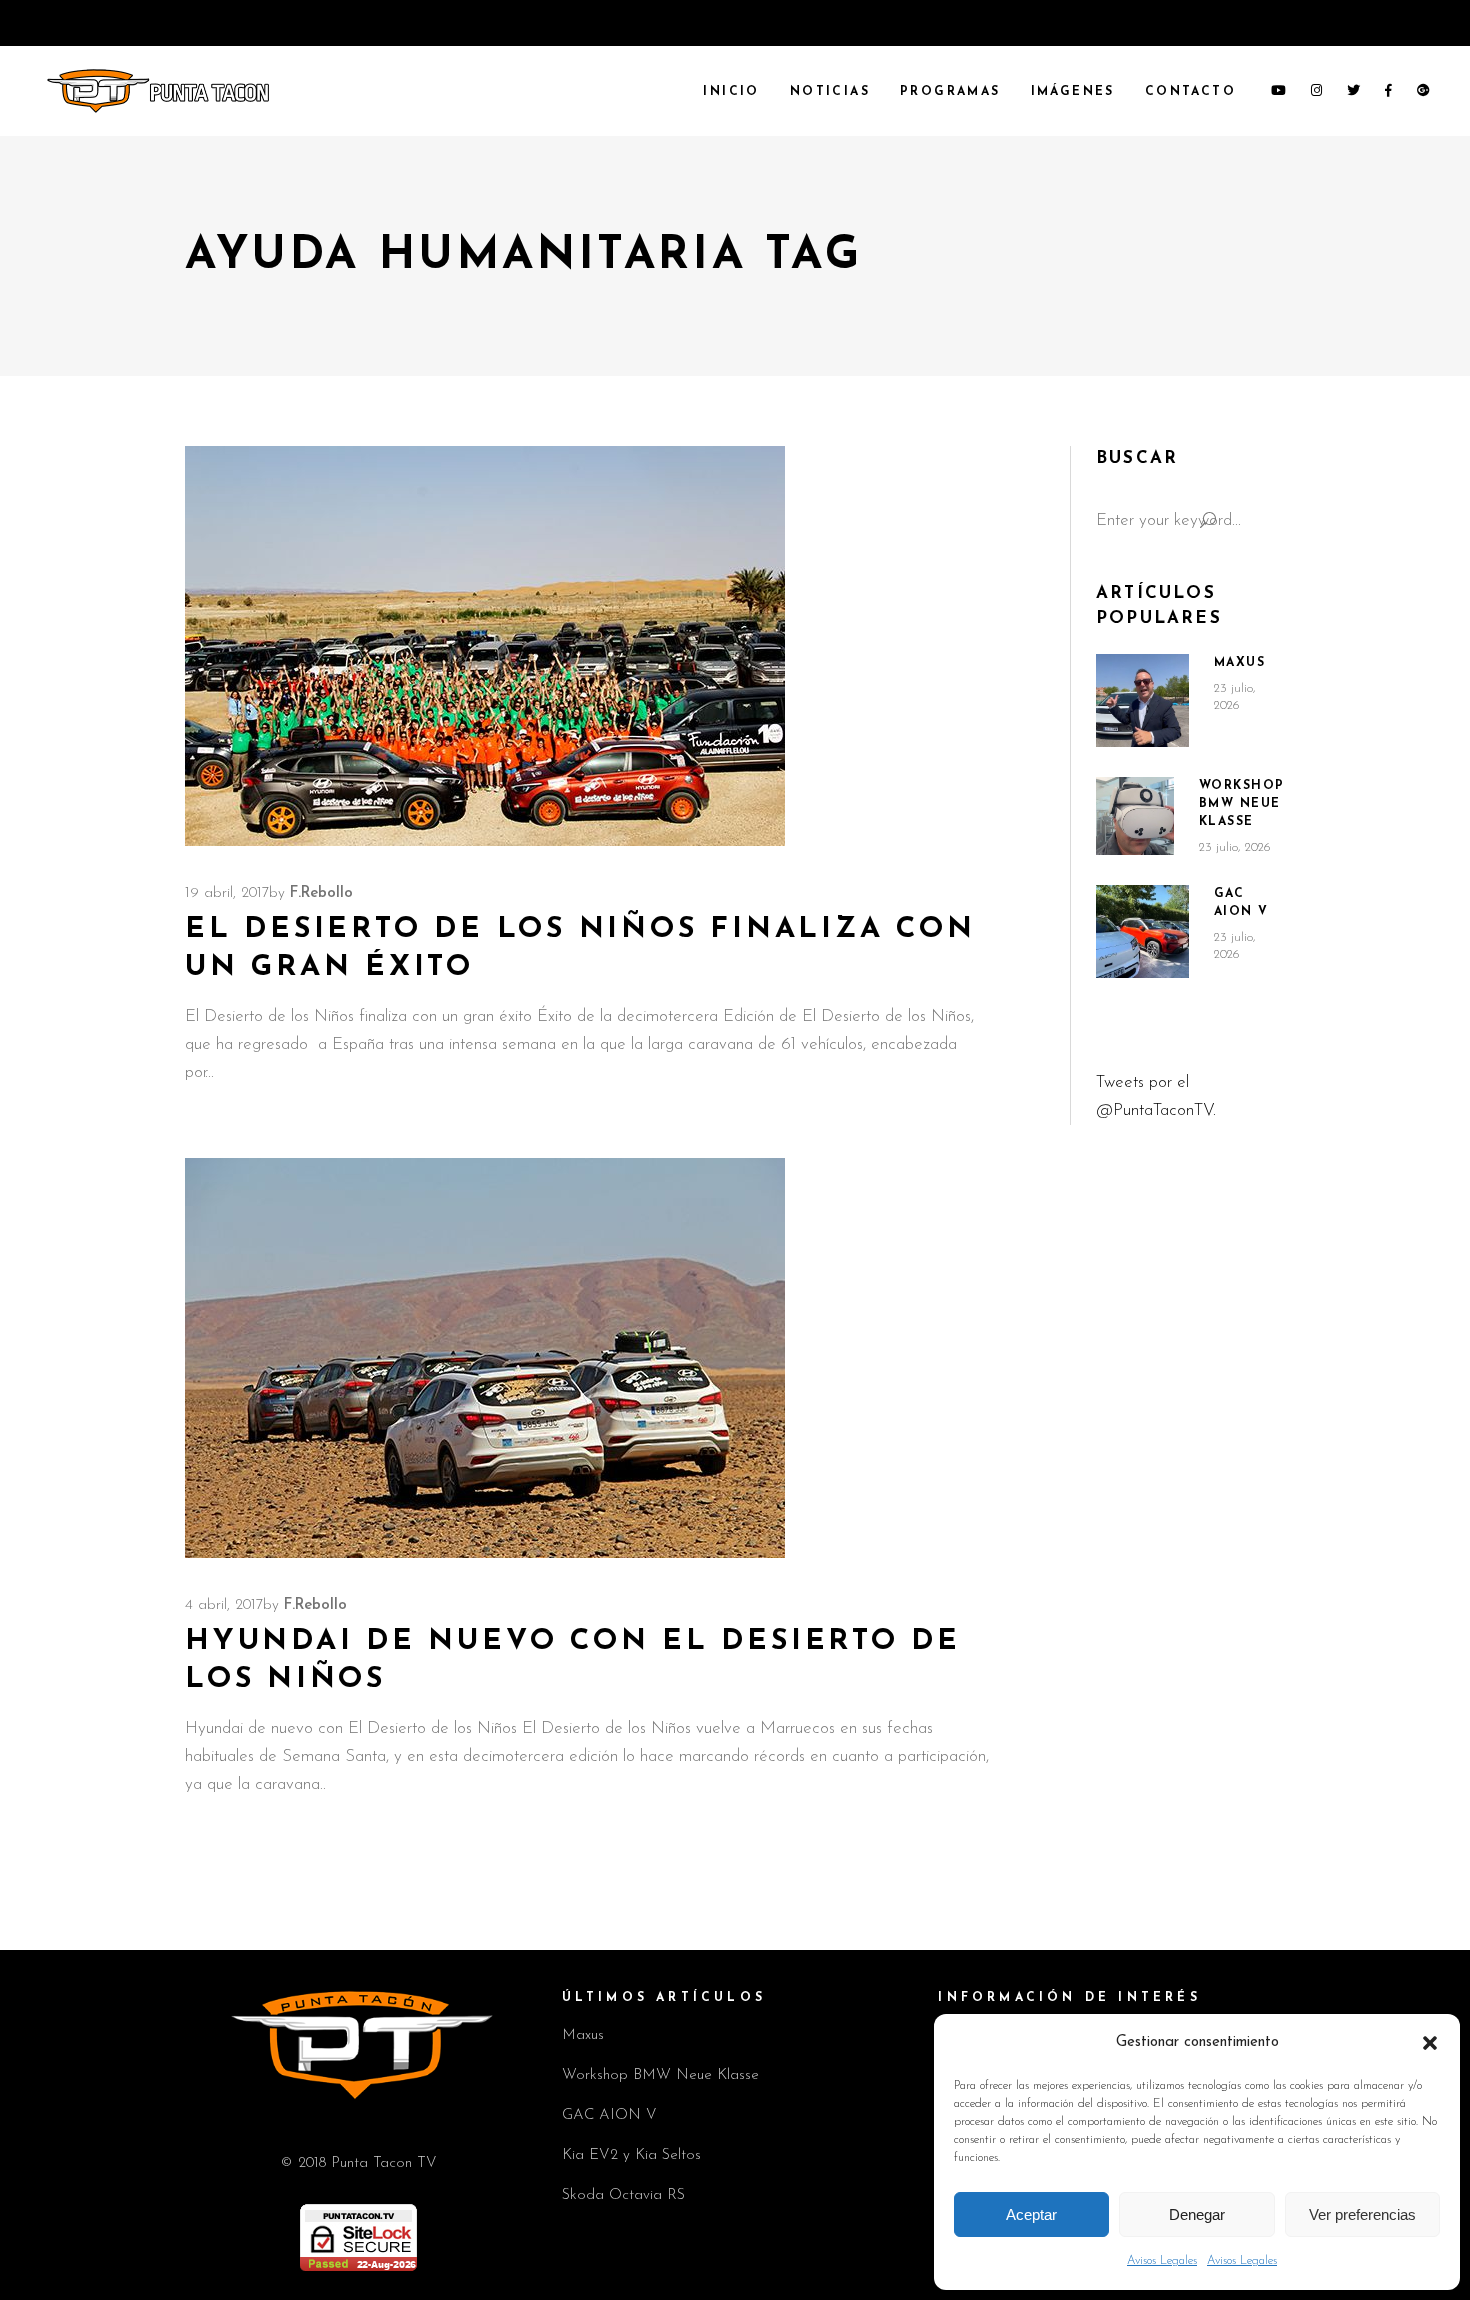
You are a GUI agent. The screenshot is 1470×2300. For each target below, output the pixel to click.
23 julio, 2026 (1235, 847)
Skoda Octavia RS (623, 2195)
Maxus (1240, 663)
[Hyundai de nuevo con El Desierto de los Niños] (485, 1358)
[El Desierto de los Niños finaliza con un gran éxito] (485, 646)
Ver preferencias (1362, 2214)
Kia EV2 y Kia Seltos (631, 2155)
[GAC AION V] (1142, 932)
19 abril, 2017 (227, 893)
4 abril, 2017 (224, 1605)
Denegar (1197, 2214)
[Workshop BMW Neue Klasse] (1135, 816)
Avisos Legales (1162, 2261)
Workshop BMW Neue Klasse (1242, 804)
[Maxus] (1142, 700)
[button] (1430, 2043)
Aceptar (1031, 2214)
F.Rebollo (321, 893)
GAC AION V (609, 2115)
